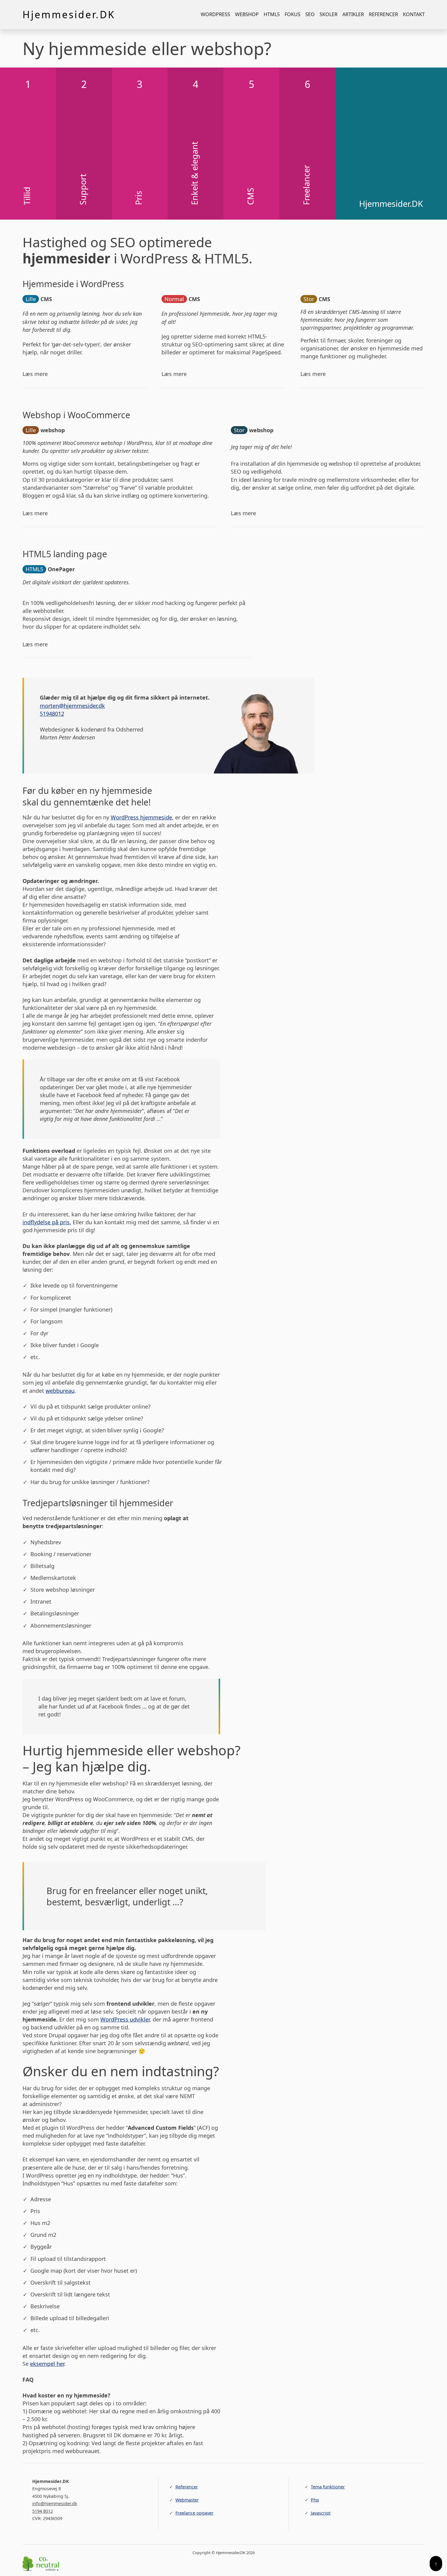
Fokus (293, 14)
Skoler (329, 14)
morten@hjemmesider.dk (72, 706)
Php (315, 2500)
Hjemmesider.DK (69, 14)
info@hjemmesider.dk (55, 2503)
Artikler (353, 14)
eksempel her (47, 2364)
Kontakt (414, 14)
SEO (310, 14)
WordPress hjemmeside (141, 817)
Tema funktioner (328, 2487)
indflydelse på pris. (47, 1222)
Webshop (247, 14)
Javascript (321, 2513)
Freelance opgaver (194, 2513)
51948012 (52, 714)
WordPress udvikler (125, 2019)
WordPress (215, 14)
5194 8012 (43, 2511)
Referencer (383, 14)
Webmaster (187, 2500)
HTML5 (272, 14)
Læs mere (35, 374)
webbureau (60, 1391)
